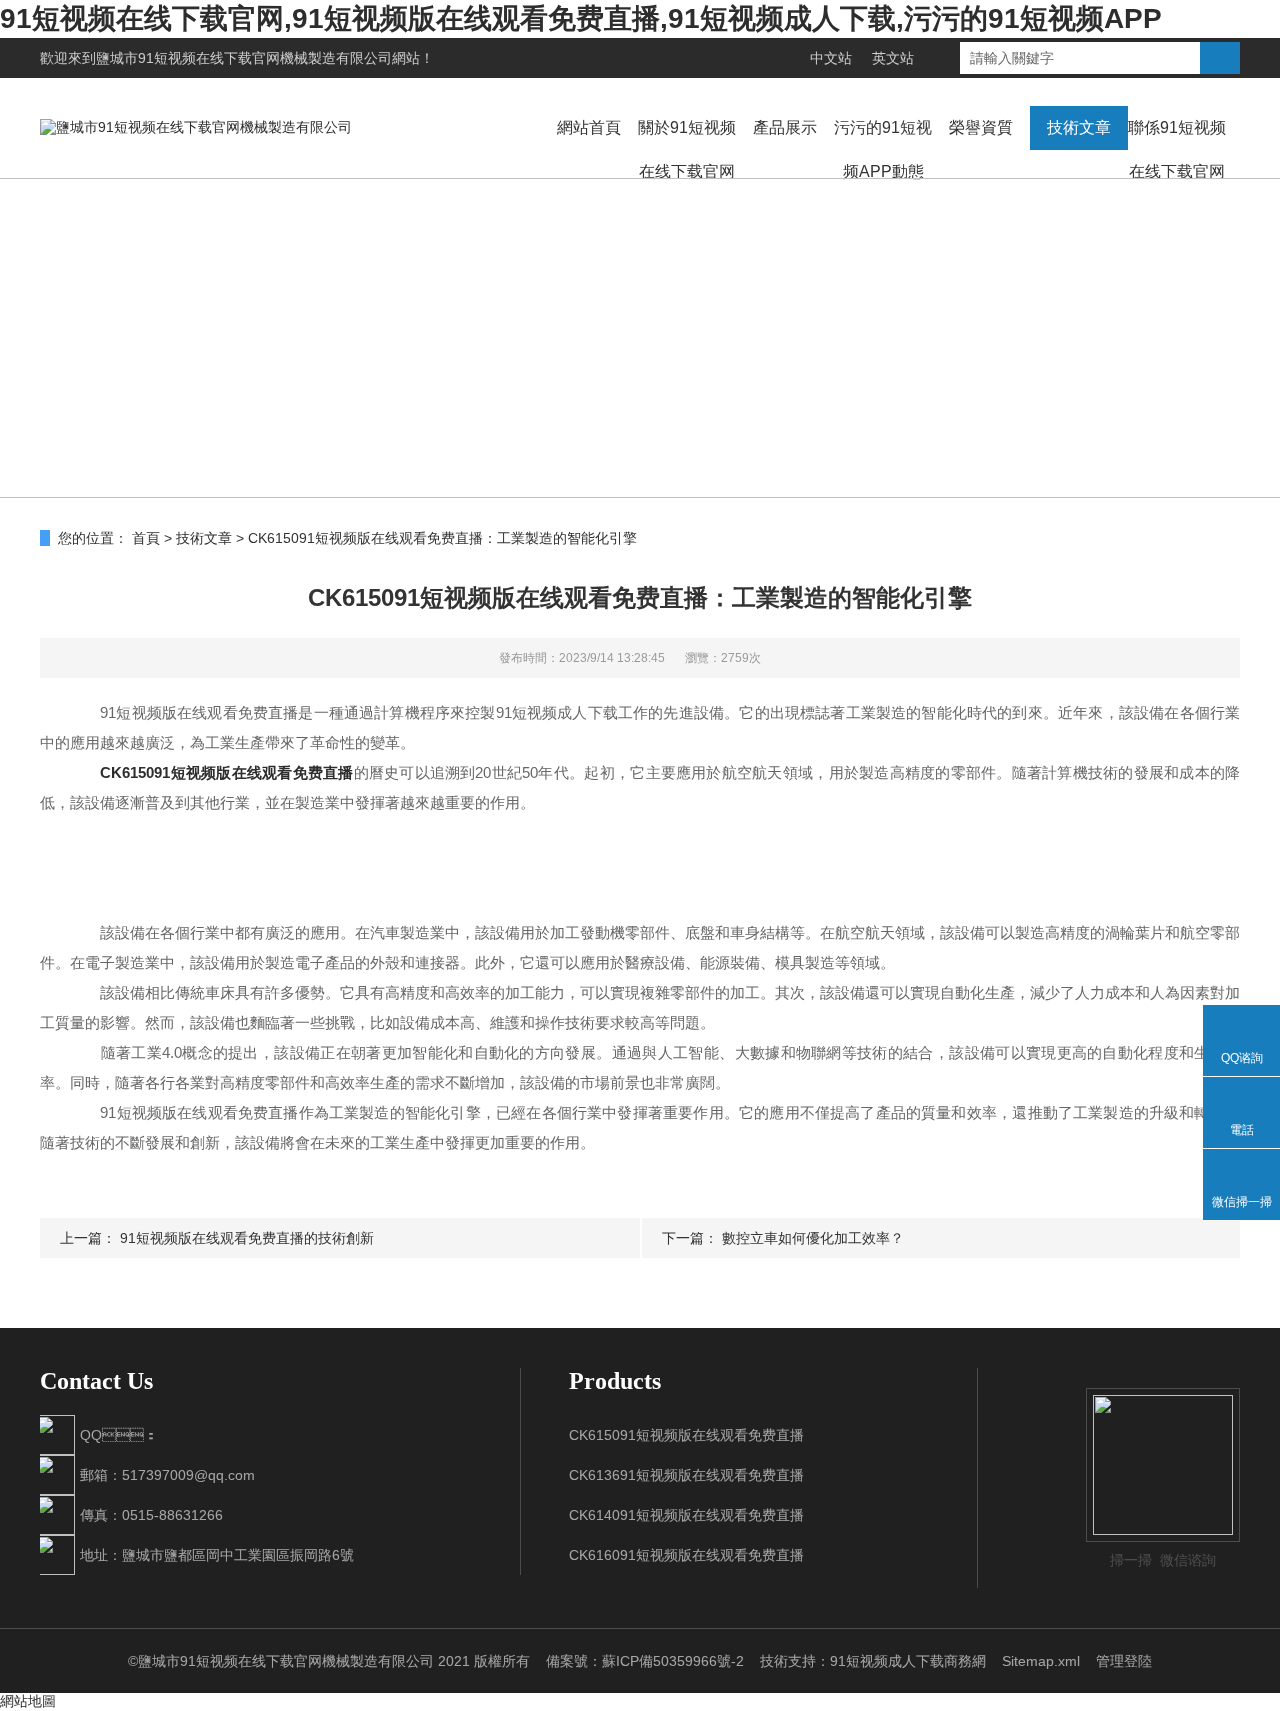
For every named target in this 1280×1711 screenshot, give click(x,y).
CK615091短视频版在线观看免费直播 (226, 772)
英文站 (893, 58)
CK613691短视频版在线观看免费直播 (686, 1475)
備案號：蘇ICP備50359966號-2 (645, 1661)
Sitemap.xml (1041, 1661)
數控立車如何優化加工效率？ (813, 1238)
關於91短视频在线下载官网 (687, 149)
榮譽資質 (981, 127)
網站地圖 (28, 1701)
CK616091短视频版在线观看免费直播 (686, 1555)
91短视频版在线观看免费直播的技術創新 (247, 1238)
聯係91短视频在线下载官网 (1177, 149)
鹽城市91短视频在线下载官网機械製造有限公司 (244, 58)
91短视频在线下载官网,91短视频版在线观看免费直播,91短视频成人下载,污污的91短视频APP (581, 18)
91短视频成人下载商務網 (908, 1661)
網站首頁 (589, 127)
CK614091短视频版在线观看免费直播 (686, 1515)
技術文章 (1079, 127)
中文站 (831, 58)
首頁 (146, 538)
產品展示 (785, 127)
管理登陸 (1124, 1661)
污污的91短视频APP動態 (883, 149)
